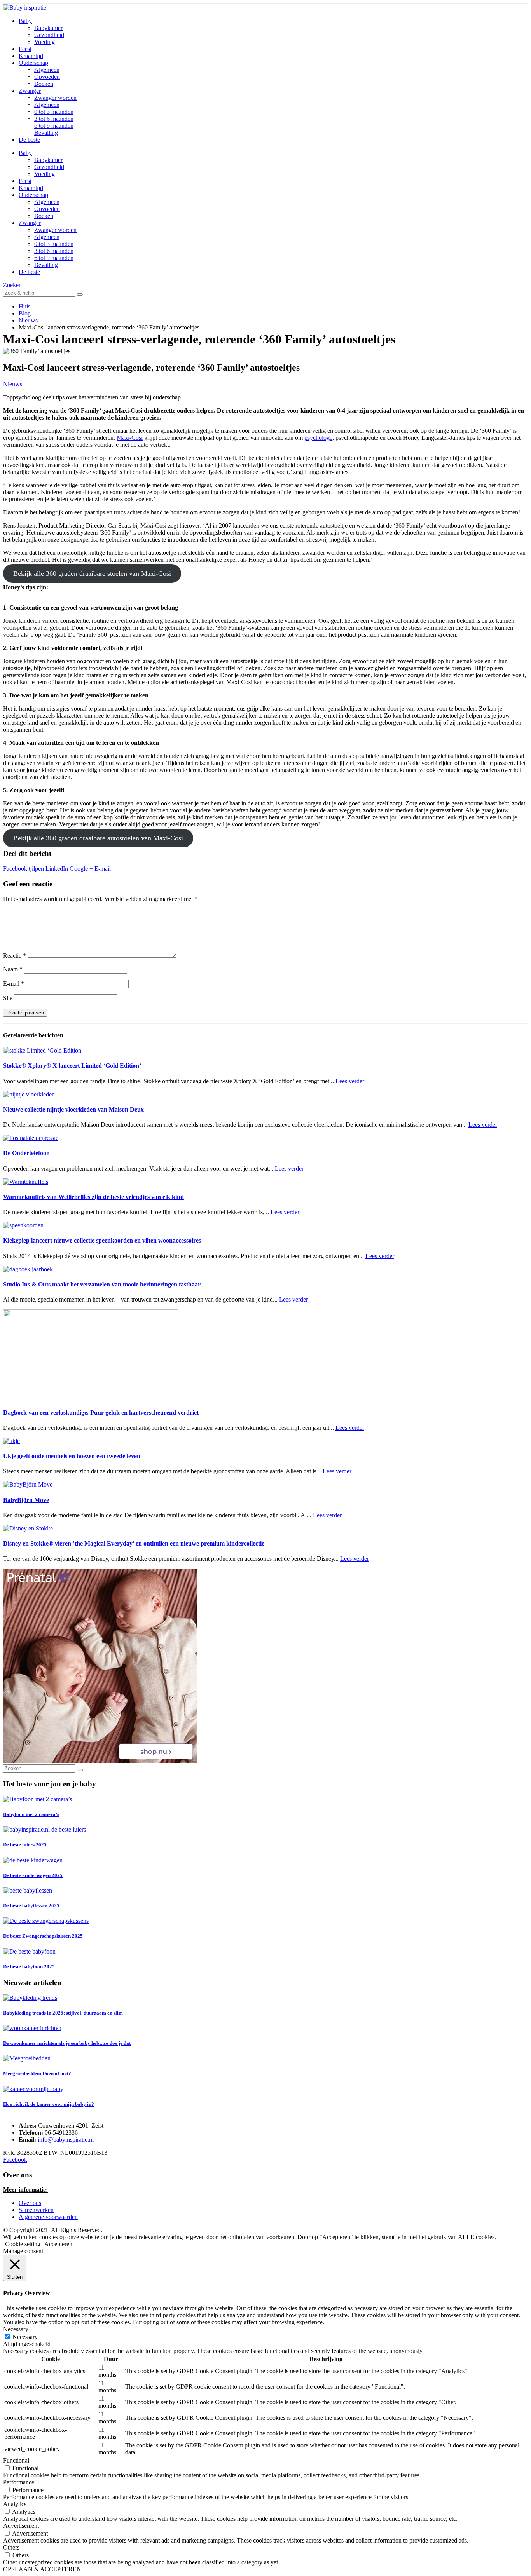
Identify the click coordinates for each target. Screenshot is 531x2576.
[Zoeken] (80, 295)
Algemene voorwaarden (48, 2217)
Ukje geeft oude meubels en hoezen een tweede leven (72, 1456)
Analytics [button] (15, 2504)
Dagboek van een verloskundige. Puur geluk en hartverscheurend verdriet (101, 1413)
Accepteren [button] (58, 2244)
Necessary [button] (16, 2329)
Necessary (25, 2337)
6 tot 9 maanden (54, 126)
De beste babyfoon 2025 (29, 1967)
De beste (29, 140)
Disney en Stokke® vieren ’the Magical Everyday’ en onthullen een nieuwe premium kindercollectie (134, 1543)
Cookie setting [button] (23, 2244)
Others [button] (11, 2547)
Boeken (44, 84)
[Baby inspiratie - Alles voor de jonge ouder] (25, 8)
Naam (13, 969)
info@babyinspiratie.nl (66, 2139)
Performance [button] (19, 2482)
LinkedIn (57, 869)
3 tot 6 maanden (54, 119)
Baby (25, 21)
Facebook (15, 869)
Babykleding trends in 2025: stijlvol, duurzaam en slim (63, 2013)
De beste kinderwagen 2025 (33, 1875)
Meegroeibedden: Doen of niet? (37, 2073)
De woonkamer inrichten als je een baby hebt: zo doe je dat (67, 2043)
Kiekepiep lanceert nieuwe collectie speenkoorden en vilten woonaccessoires (102, 1240)
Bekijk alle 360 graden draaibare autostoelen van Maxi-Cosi (98, 838)
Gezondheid (49, 35)
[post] (38, 1799)
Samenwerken (36, 2210)
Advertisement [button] (21, 2526)
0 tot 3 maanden (54, 112)
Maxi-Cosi (130, 438)
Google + (81, 869)
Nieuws (13, 384)
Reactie (15, 956)
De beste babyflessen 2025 (31, 1906)
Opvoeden (47, 77)
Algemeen (47, 70)
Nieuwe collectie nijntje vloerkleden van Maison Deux (73, 1109)
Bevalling (46, 133)
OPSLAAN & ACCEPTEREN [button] (42, 2569)
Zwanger (30, 91)
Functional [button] (16, 2460)
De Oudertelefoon (26, 1153)
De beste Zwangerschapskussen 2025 (43, 1936)
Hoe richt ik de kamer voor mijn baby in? (49, 2104)
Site (8, 998)
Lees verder (350, 1081)
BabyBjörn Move (26, 1500)
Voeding (45, 42)
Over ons (30, 2203)
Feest (25, 49)
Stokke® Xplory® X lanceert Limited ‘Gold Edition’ (72, 1066)
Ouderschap (33, 63)
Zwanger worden (55, 98)
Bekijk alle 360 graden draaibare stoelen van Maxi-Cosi (92, 573)
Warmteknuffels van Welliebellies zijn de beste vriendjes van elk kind (93, 1197)
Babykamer (48, 28)
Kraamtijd (31, 56)
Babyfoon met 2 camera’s (31, 1814)
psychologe (318, 438)
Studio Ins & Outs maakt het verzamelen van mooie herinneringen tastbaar (102, 1284)
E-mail (103, 869)
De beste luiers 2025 (25, 1845)
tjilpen (36, 869)
